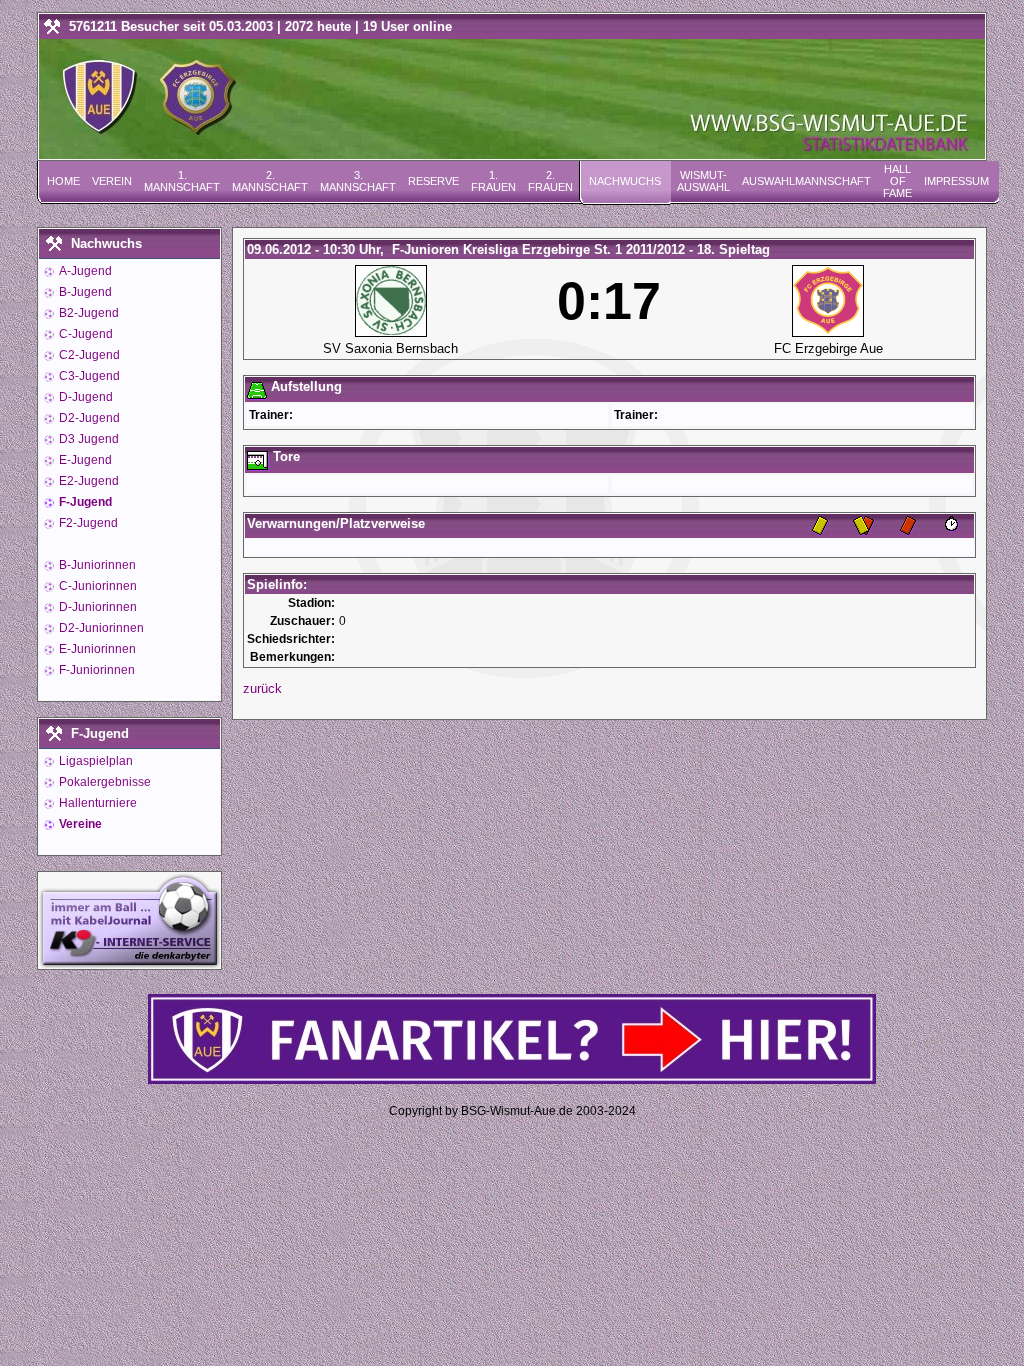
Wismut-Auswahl (703, 181)
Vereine (79, 824)
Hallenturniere (96, 803)
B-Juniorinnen (96, 565)
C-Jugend (84, 334)
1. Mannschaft (182, 181)
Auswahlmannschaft (806, 181)
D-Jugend (84, 397)
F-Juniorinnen (95, 670)
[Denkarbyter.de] (129, 963)
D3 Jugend (87, 439)
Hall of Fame (897, 181)
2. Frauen (550, 181)
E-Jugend (84, 460)
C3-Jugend (88, 376)
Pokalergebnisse (103, 782)
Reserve (433, 181)
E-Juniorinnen (96, 649)
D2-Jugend (88, 418)
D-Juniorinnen (96, 607)
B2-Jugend (87, 313)
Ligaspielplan (94, 761)
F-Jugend (84, 502)
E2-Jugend (87, 481)
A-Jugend (84, 271)
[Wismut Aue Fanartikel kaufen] (512, 1079)
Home (63, 181)
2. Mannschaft (270, 181)
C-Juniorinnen (96, 586)
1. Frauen (493, 181)
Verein (112, 181)
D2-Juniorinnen (100, 628)
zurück (262, 688)
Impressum (956, 181)
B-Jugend (84, 292)
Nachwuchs (625, 181)
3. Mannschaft (358, 181)
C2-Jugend (88, 355)
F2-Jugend (87, 523)
